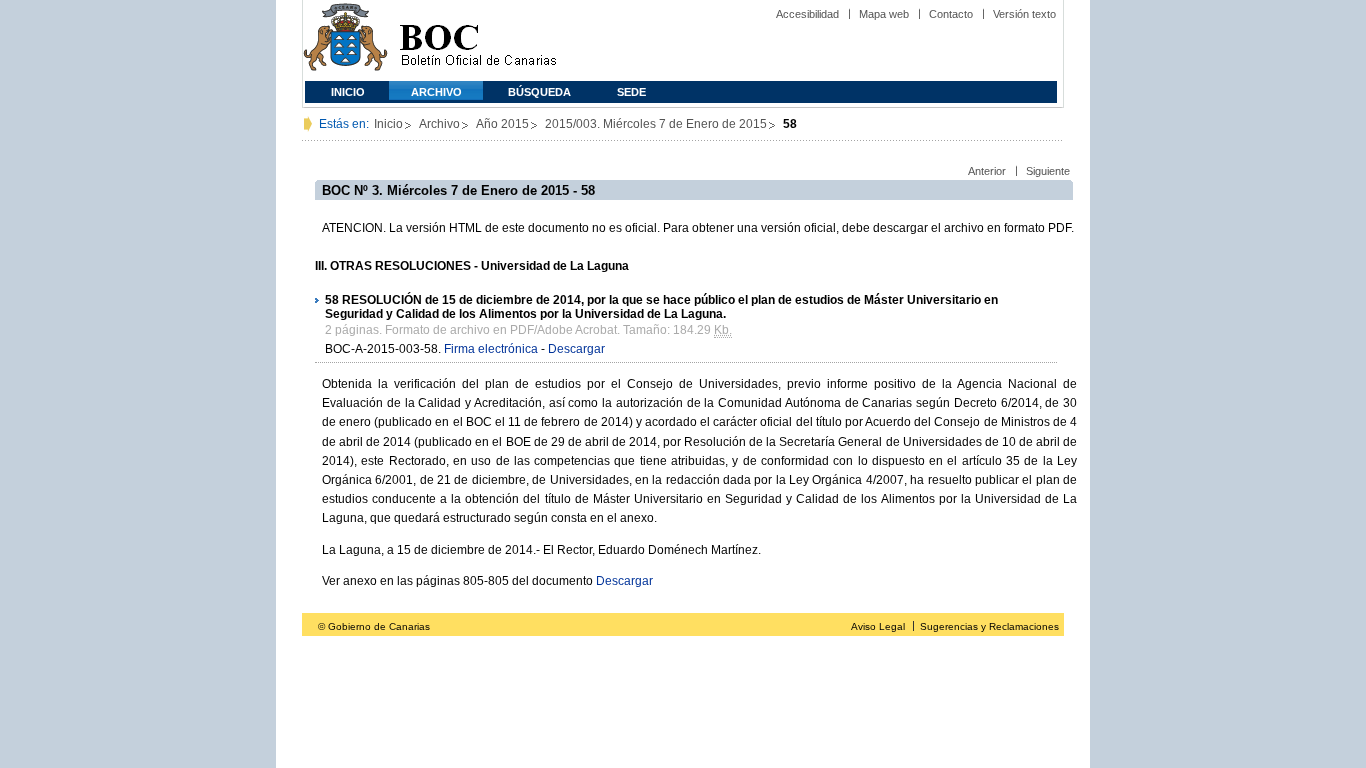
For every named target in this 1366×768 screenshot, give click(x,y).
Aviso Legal (878, 626)
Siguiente (1048, 171)
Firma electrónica (491, 349)
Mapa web (884, 14)
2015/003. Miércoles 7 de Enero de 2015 (656, 124)
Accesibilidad (807, 14)
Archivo (436, 92)
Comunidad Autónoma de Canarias (345, 40)
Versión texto (1024, 14)
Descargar (576, 349)
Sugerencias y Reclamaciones (989, 626)
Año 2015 (502, 124)
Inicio (348, 92)
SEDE (631, 92)
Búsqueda (539, 92)
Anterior (987, 171)
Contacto (951, 14)
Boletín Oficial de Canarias (478, 40)
